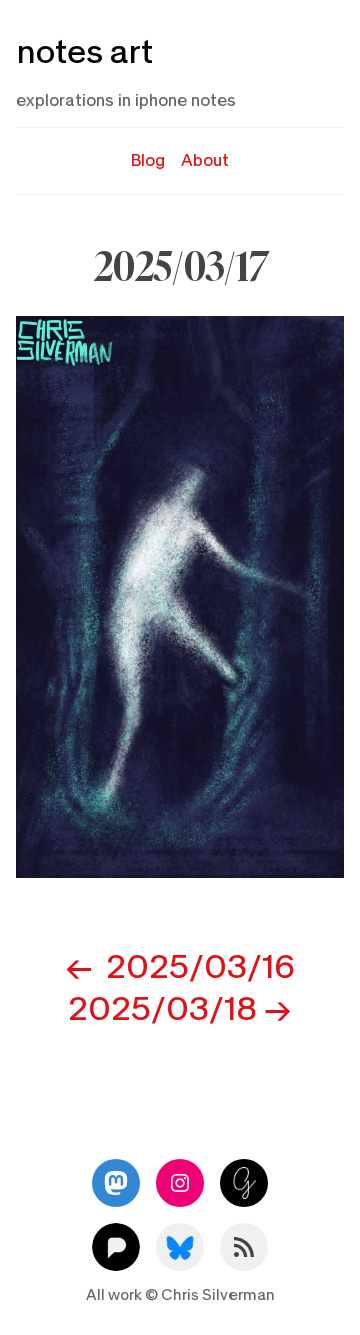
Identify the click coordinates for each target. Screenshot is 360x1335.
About (205, 160)
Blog (148, 160)
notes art (84, 52)
